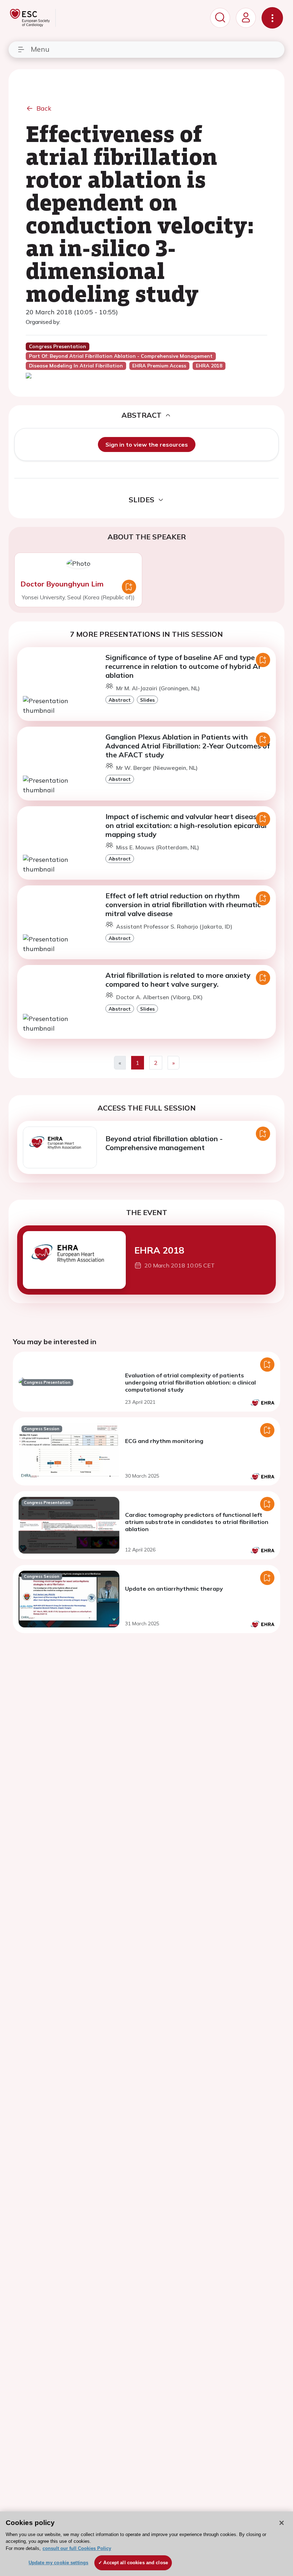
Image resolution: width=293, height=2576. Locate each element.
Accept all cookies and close (136, 2563)
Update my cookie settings (58, 2563)
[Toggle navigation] (272, 18)
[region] (146, 2544)
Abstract (120, 700)
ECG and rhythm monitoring (164, 1441)
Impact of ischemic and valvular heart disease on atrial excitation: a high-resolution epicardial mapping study (186, 825)
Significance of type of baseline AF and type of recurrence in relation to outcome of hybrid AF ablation (185, 666)
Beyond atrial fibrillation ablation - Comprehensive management (164, 1143)
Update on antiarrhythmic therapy (174, 1589)
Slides (147, 700)
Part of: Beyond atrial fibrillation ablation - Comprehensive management (121, 356)
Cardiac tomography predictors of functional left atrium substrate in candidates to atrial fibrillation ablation (197, 1522)
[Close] (282, 2523)
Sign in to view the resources (147, 444)
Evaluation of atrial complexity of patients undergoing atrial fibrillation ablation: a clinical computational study (190, 1382)
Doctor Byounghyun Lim (62, 584)
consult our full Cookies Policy (77, 2548)
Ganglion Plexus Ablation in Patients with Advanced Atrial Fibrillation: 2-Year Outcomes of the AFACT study (188, 746)
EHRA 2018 (159, 1250)
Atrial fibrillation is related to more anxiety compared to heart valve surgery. (178, 980)
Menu (40, 49)
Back (44, 108)
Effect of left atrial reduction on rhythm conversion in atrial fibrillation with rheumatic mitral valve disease (183, 905)
